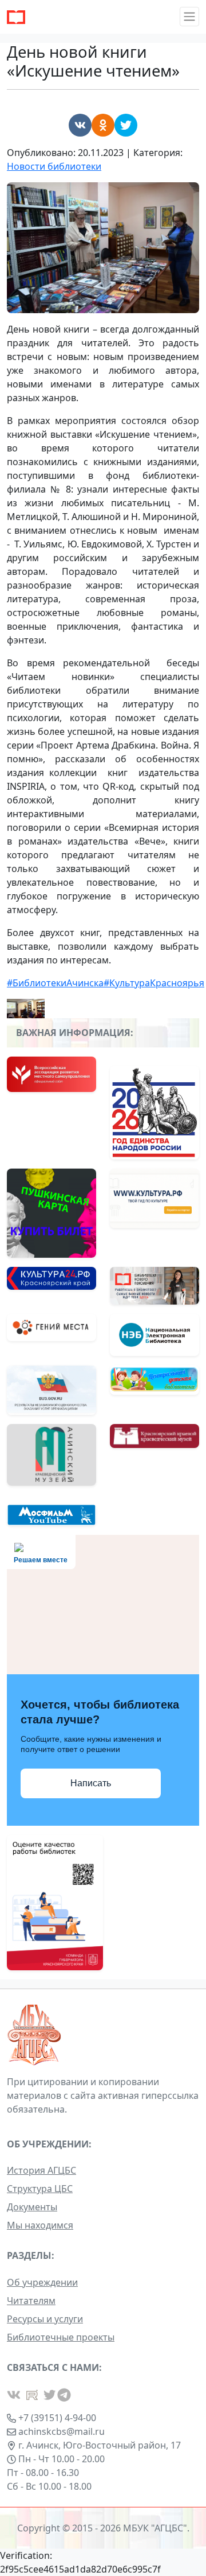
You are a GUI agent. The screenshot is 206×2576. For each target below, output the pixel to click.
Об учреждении (42, 2282)
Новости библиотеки (54, 166)
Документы (32, 2207)
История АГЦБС (41, 2170)
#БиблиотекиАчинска (55, 983)
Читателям (31, 2301)
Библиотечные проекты (61, 2337)
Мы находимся (40, 2225)
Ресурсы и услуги (45, 2319)
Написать (91, 1783)
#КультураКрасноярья (154, 983)
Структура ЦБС (40, 2189)
